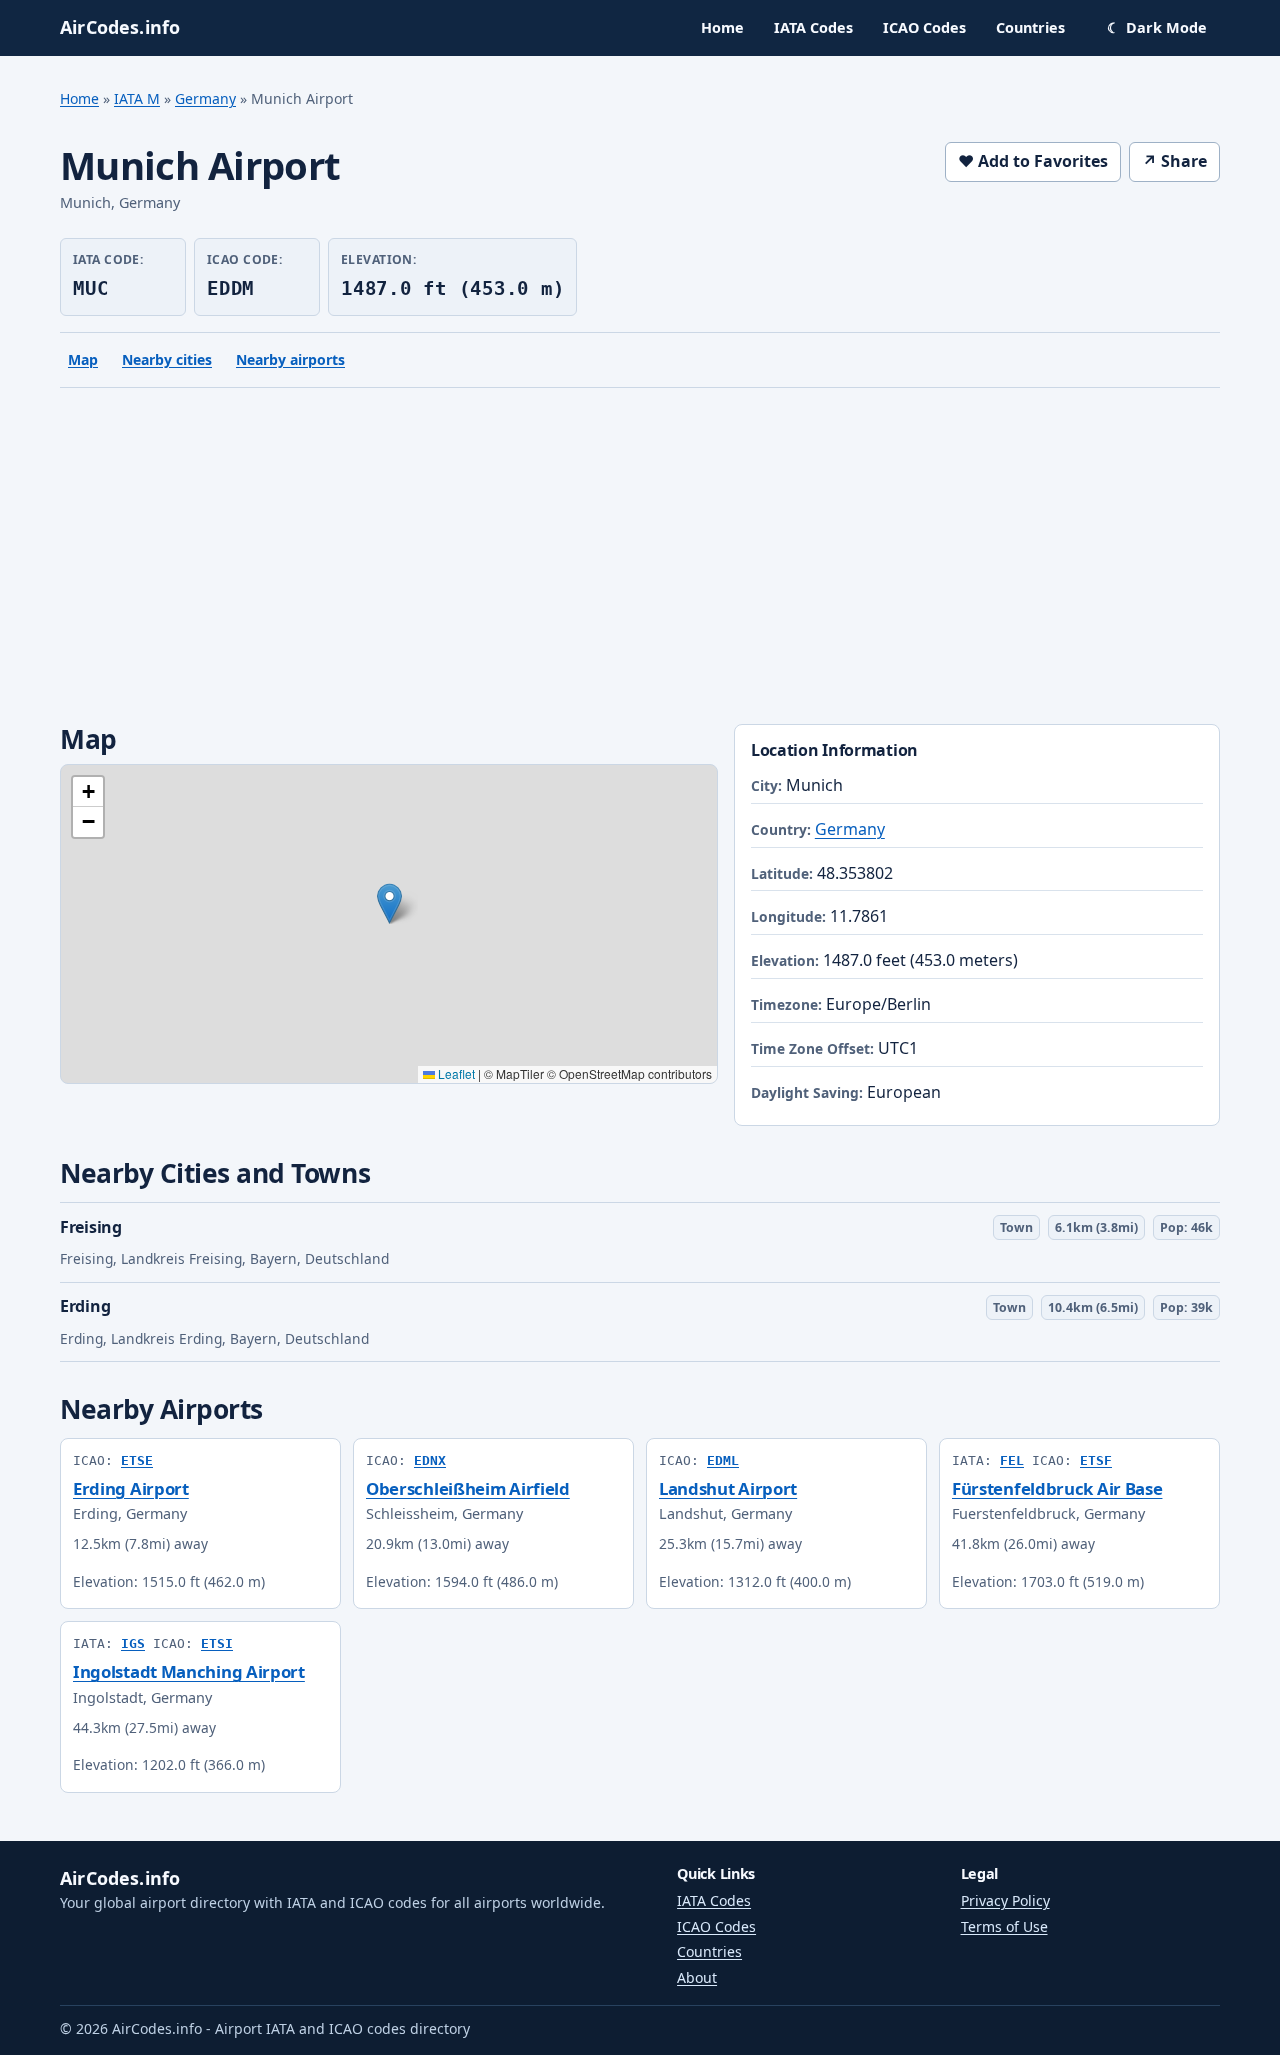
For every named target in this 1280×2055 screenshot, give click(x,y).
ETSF (1096, 1460)
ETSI (217, 1643)
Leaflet (455, 1073)
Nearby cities (167, 359)
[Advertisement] (640, 560)
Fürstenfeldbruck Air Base (1057, 1488)
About (697, 1977)
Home (722, 27)
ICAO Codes (924, 27)
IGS (133, 1643)
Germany (205, 98)
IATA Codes (813, 27)
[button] (389, 903)
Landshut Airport (728, 1488)
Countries (1030, 27)
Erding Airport (131, 1488)
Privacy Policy (1005, 1900)
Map (83, 359)
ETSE (137, 1460)
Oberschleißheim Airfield (468, 1488)
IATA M (137, 98)
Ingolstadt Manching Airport (189, 1671)
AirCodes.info (120, 1878)
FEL (1012, 1460)
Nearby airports (290, 359)
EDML (723, 1460)
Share (1174, 161)
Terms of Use (1004, 1926)
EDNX (430, 1460)
